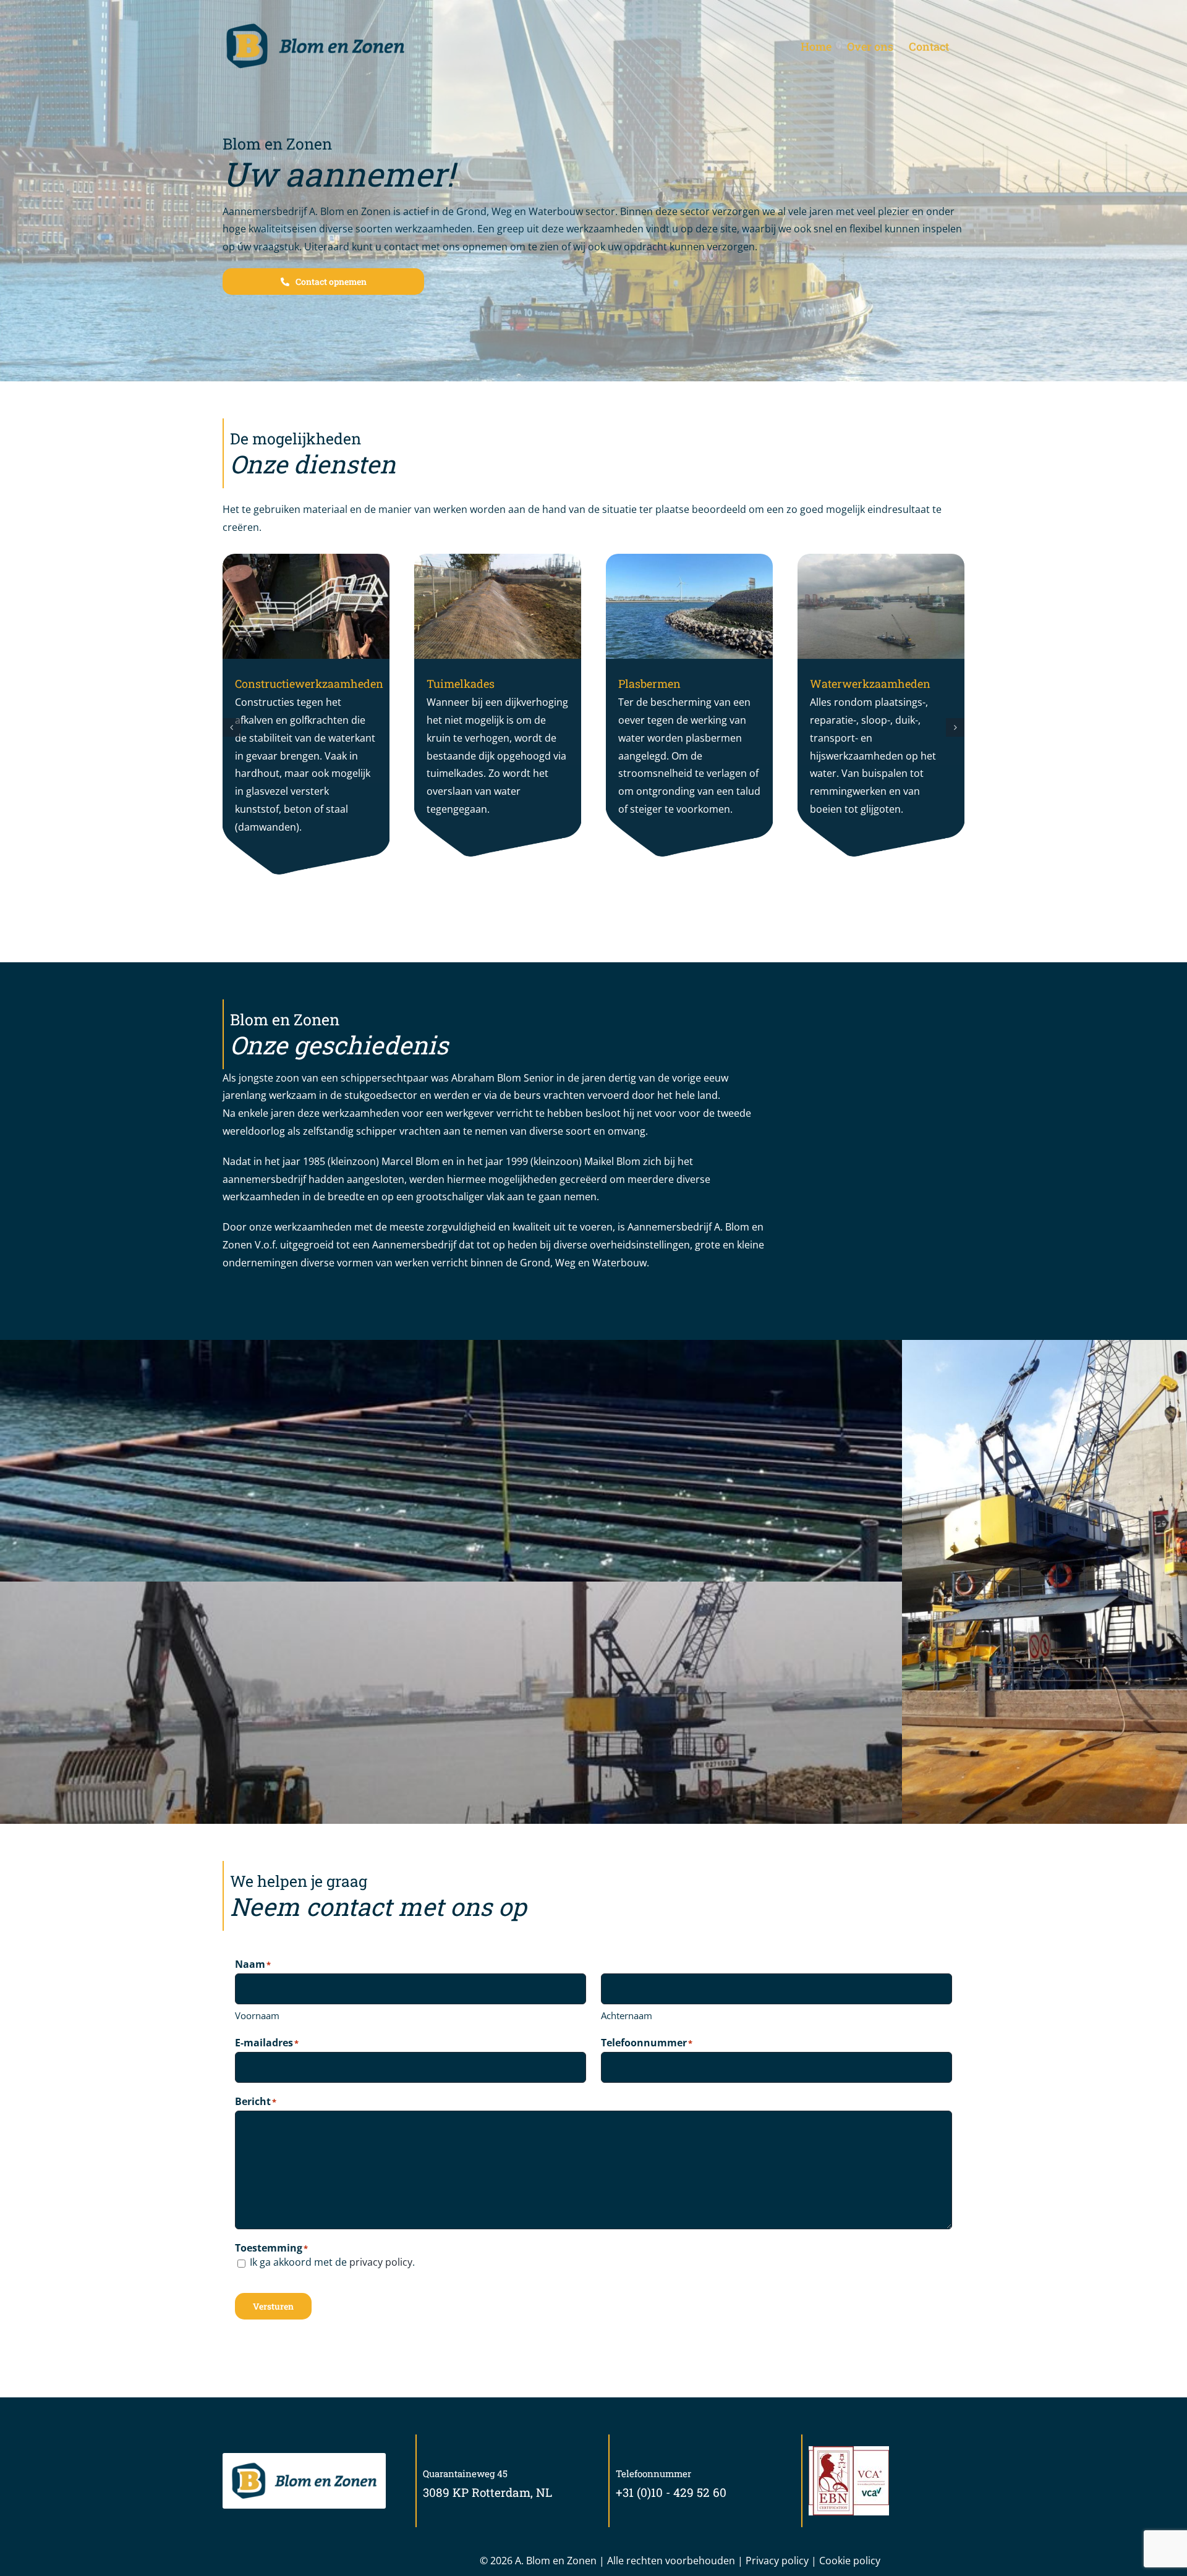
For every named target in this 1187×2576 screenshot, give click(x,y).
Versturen (273, 2306)
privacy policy (381, 2262)
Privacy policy (777, 2561)
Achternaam (627, 2015)
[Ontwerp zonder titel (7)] (304, 2464)
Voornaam (257, 2015)
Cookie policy (850, 2561)
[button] (232, 727)
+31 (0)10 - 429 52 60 (671, 2492)
